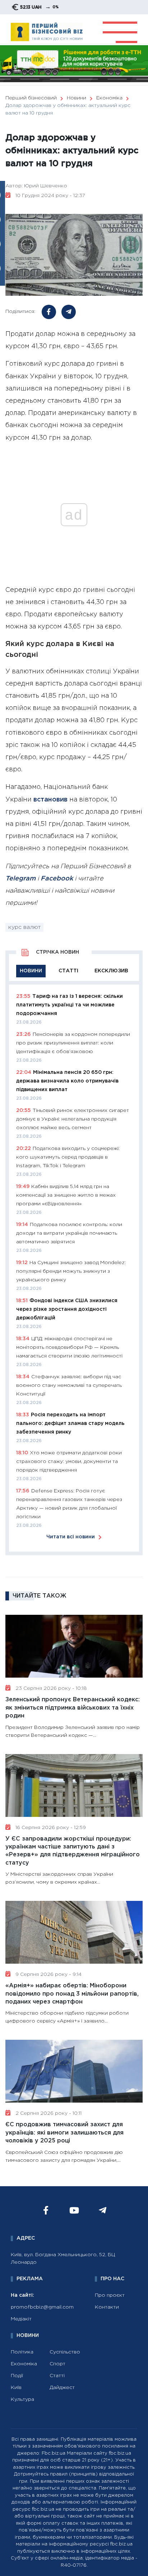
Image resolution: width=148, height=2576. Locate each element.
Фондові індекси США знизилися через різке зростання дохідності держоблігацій (67, 1309)
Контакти (107, 2307)
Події (17, 2376)
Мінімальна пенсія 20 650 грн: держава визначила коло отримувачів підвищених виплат (67, 1081)
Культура (22, 2399)
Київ (16, 2388)
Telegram (20, 879)
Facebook (57, 879)
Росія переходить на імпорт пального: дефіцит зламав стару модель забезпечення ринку (70, 1423)
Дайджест (62, 2388)
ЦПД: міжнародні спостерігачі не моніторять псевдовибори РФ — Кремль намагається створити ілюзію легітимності (69, 1347)
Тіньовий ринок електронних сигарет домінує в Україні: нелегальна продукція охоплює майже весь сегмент (73, 1119)
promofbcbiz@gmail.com (42, 2307)
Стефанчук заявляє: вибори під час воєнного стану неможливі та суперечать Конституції (69, 1385)
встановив (50, 800)
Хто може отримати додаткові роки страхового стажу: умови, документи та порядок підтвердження (69, 1462)
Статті (57, 2376)
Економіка (24, 2364)
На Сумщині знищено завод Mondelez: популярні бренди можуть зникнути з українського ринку (71, 1271)
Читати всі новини (71, 1537)
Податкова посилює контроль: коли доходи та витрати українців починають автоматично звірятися (69, 1233)
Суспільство (65, 2352)
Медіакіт (21, 2319)
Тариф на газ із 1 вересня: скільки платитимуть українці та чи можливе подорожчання (70, 1005)
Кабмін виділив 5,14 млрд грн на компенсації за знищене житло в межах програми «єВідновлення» (66, 1195)
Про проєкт (110, 2295)
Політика (22, 2352)
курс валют (24, 927)
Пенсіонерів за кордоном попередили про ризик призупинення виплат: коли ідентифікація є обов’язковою (73, 1043)
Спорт (57, 2364)
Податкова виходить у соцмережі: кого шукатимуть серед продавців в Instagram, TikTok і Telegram (68, 1157)
